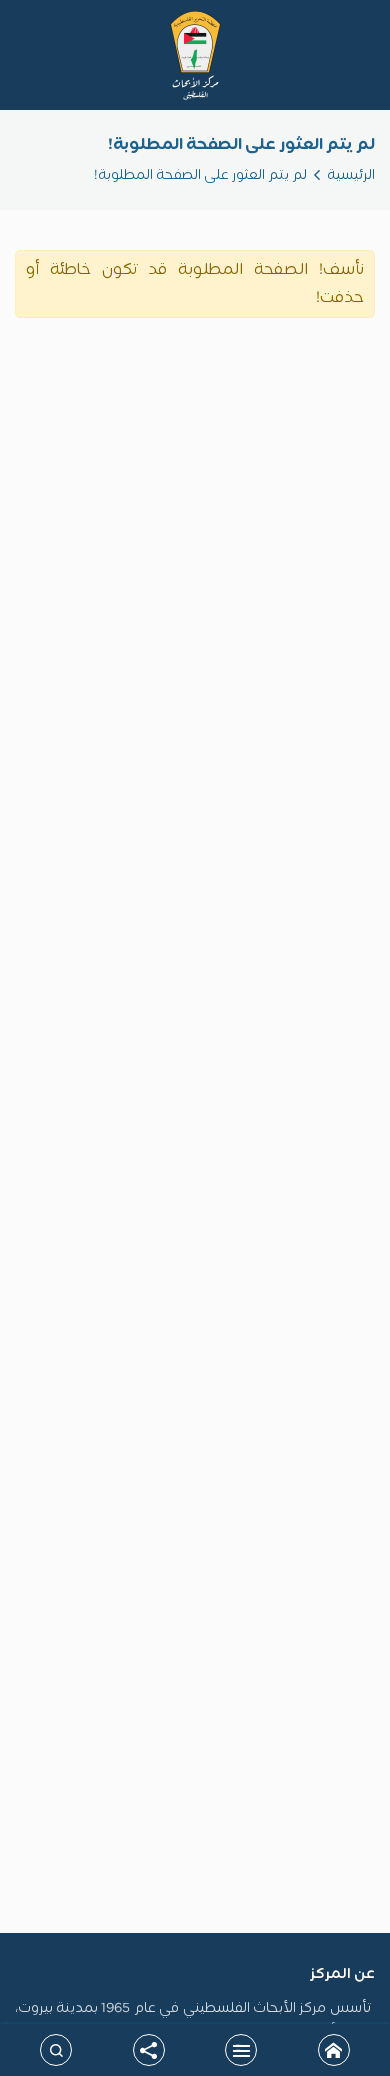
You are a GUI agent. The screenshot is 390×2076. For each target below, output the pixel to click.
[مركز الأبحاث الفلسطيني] (195, 55)
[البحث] (56, 2050)
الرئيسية (351, 175)
